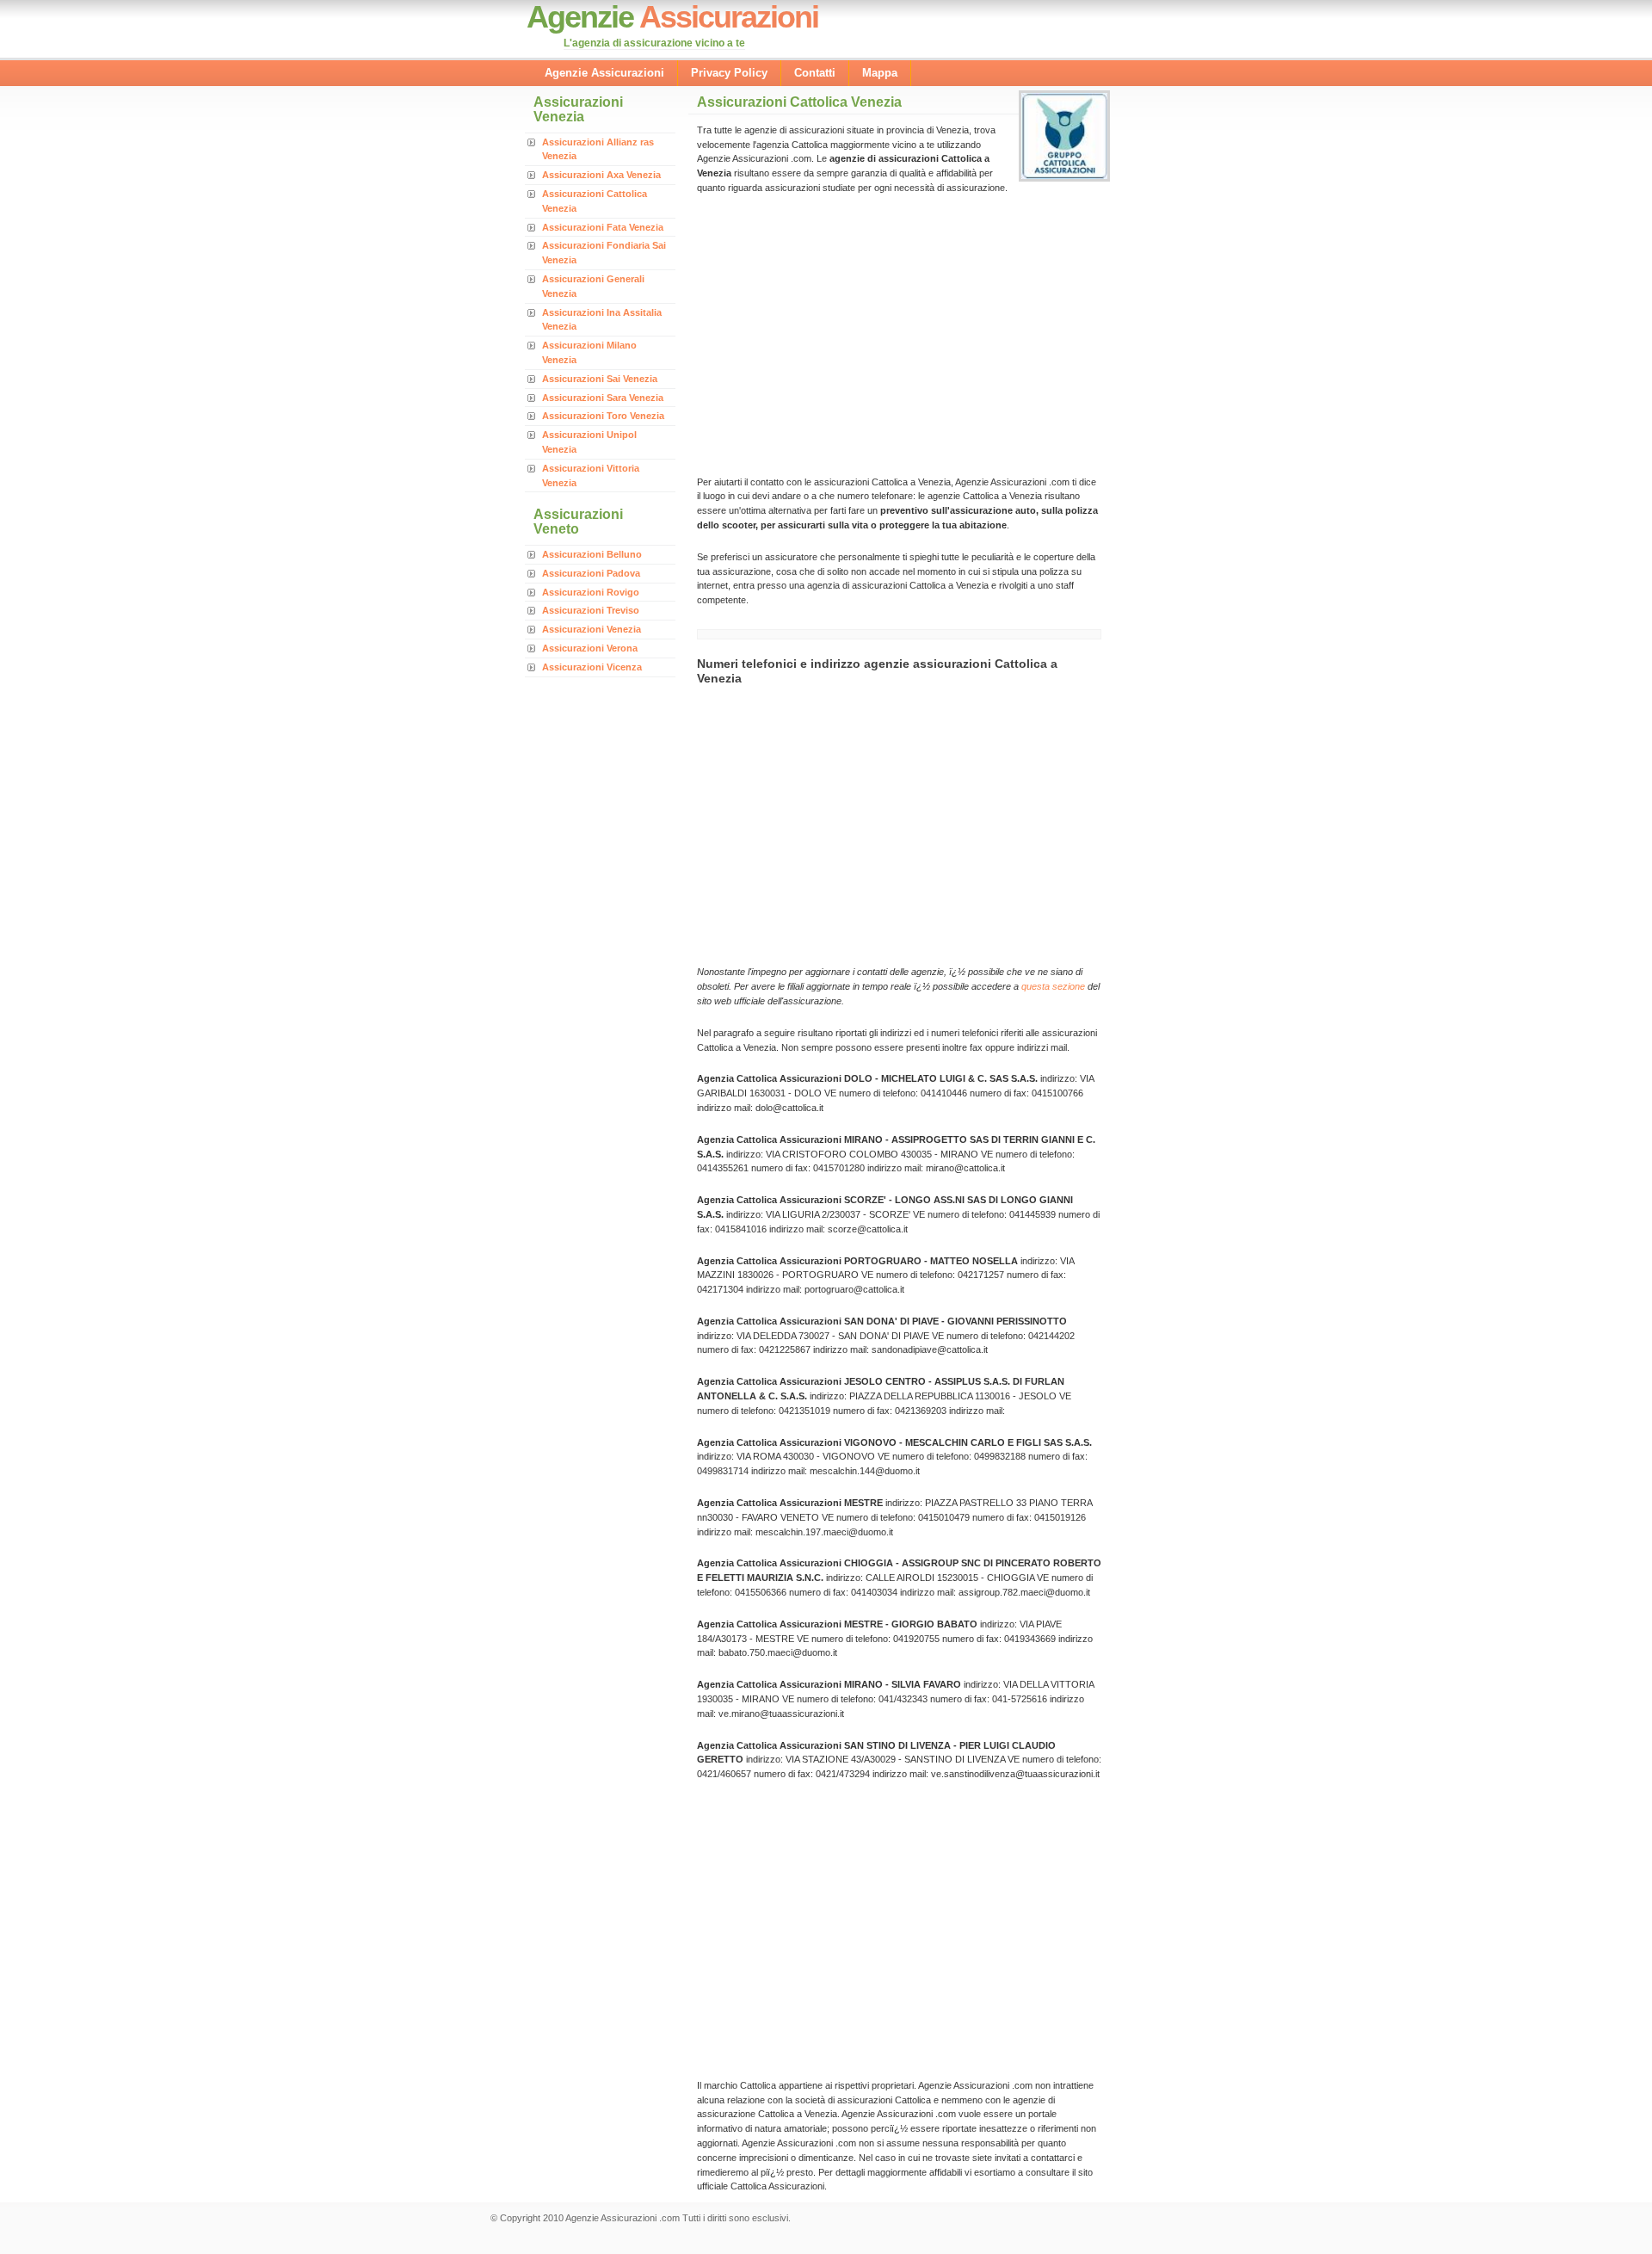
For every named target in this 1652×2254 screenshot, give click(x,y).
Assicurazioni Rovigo (591, 592)
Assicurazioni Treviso (591, 610)
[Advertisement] (841, 333)
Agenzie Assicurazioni (604, 73)
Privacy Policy (729, 73)
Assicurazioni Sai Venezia (600, 379)
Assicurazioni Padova (591, 573)
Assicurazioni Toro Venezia (603, 416)
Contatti (815, 73)
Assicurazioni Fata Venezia (603, 227)
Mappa (880, 73)
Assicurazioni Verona (590, 648)
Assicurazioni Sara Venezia (603, 398)
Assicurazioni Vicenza (592, 667)
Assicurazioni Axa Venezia (601, 175)
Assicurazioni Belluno (592, 554)
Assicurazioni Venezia (592, 629)
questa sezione (1053, 986)
